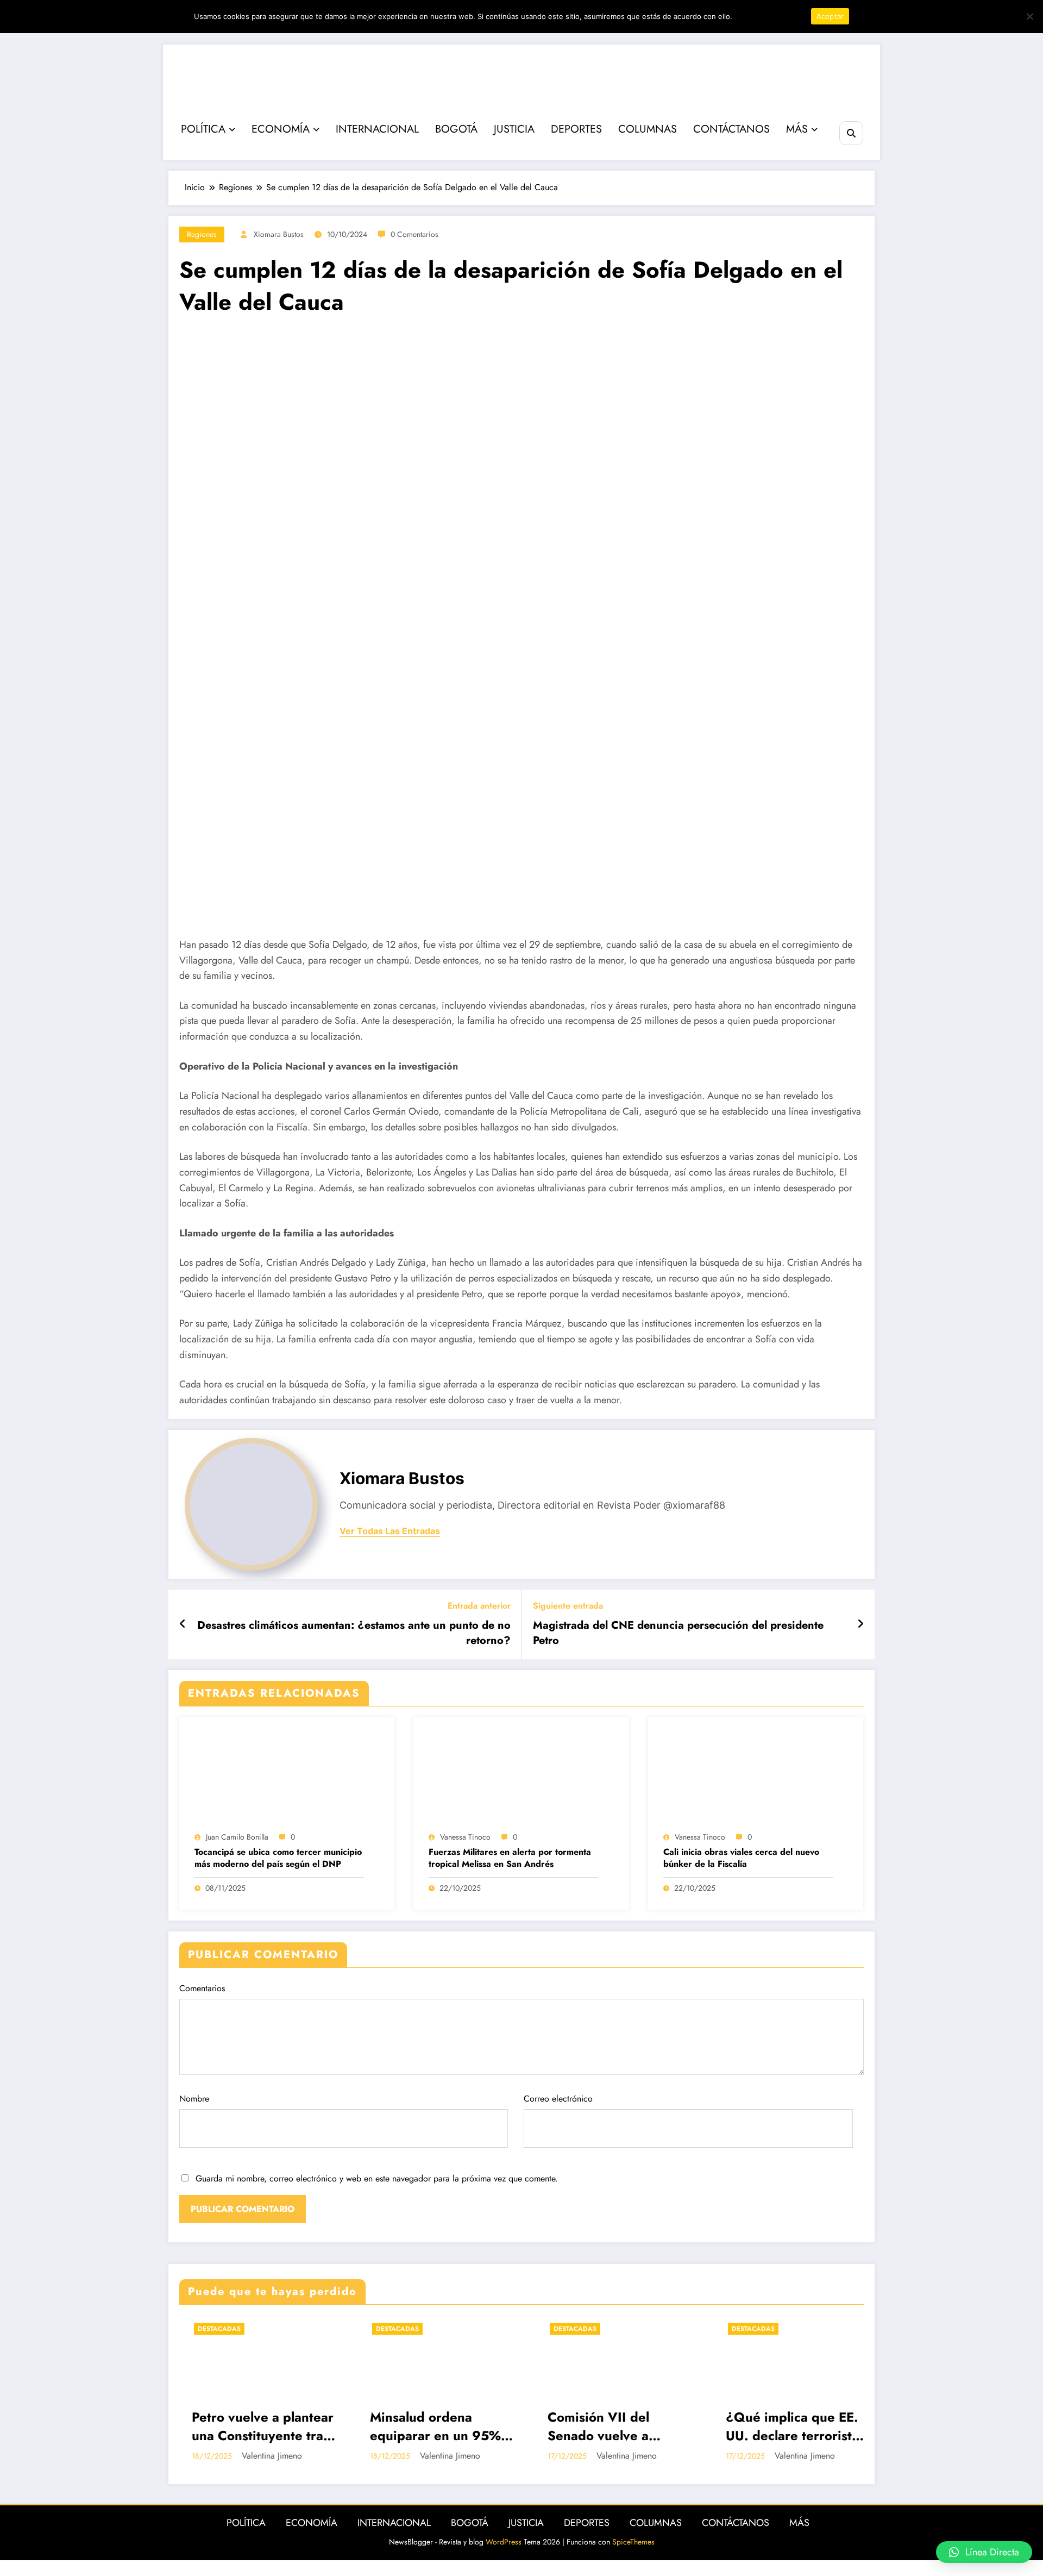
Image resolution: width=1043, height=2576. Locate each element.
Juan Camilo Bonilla (237, 1837)
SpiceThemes (633, 2542)
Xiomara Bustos (279, 234)
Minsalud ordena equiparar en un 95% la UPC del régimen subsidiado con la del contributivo (277, 2426)
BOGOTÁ (456, 129)
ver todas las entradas (390, 1531)
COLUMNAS (648, 129)
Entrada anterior (479, 1606)
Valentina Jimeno (291, 2456)
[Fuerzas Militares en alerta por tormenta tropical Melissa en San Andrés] (521, 1776)
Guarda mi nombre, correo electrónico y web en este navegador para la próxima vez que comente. (377, 2178)
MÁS (797, 129)
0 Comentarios (414, 234)
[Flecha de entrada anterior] (183, 1624)
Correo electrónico (558, 2099)
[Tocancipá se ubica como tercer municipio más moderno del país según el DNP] (287, 1776)
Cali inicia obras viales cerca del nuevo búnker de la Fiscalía (741, 1858)
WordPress (504, 2542)
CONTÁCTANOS (731, 129)
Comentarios (202, 1988)
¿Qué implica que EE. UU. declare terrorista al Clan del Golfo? (634, 2426)
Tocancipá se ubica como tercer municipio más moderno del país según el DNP (278, 1858)
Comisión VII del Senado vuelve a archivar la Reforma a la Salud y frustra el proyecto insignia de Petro (455, 2426)
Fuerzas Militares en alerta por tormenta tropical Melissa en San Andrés (510, 1858)
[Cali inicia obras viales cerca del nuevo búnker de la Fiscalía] (756, 1776)
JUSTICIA (514, 129)
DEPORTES (576, 129)
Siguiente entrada (568, 1606)
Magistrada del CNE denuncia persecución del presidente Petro (678, 1633)
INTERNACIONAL (377, 129)
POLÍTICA (203, 129)
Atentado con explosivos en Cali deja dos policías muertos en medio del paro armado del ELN (817, 2426)
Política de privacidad (770, 16)
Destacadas (239, 2329)
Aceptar (830, 16)
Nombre (194, 2099)
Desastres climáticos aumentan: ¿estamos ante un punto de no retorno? (354, 1633)
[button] (984, 2552)
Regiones (202, 234)
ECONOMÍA (281, 129)
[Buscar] (851, 133)
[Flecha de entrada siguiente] (860, 1624)
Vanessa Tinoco (465, 1837)
